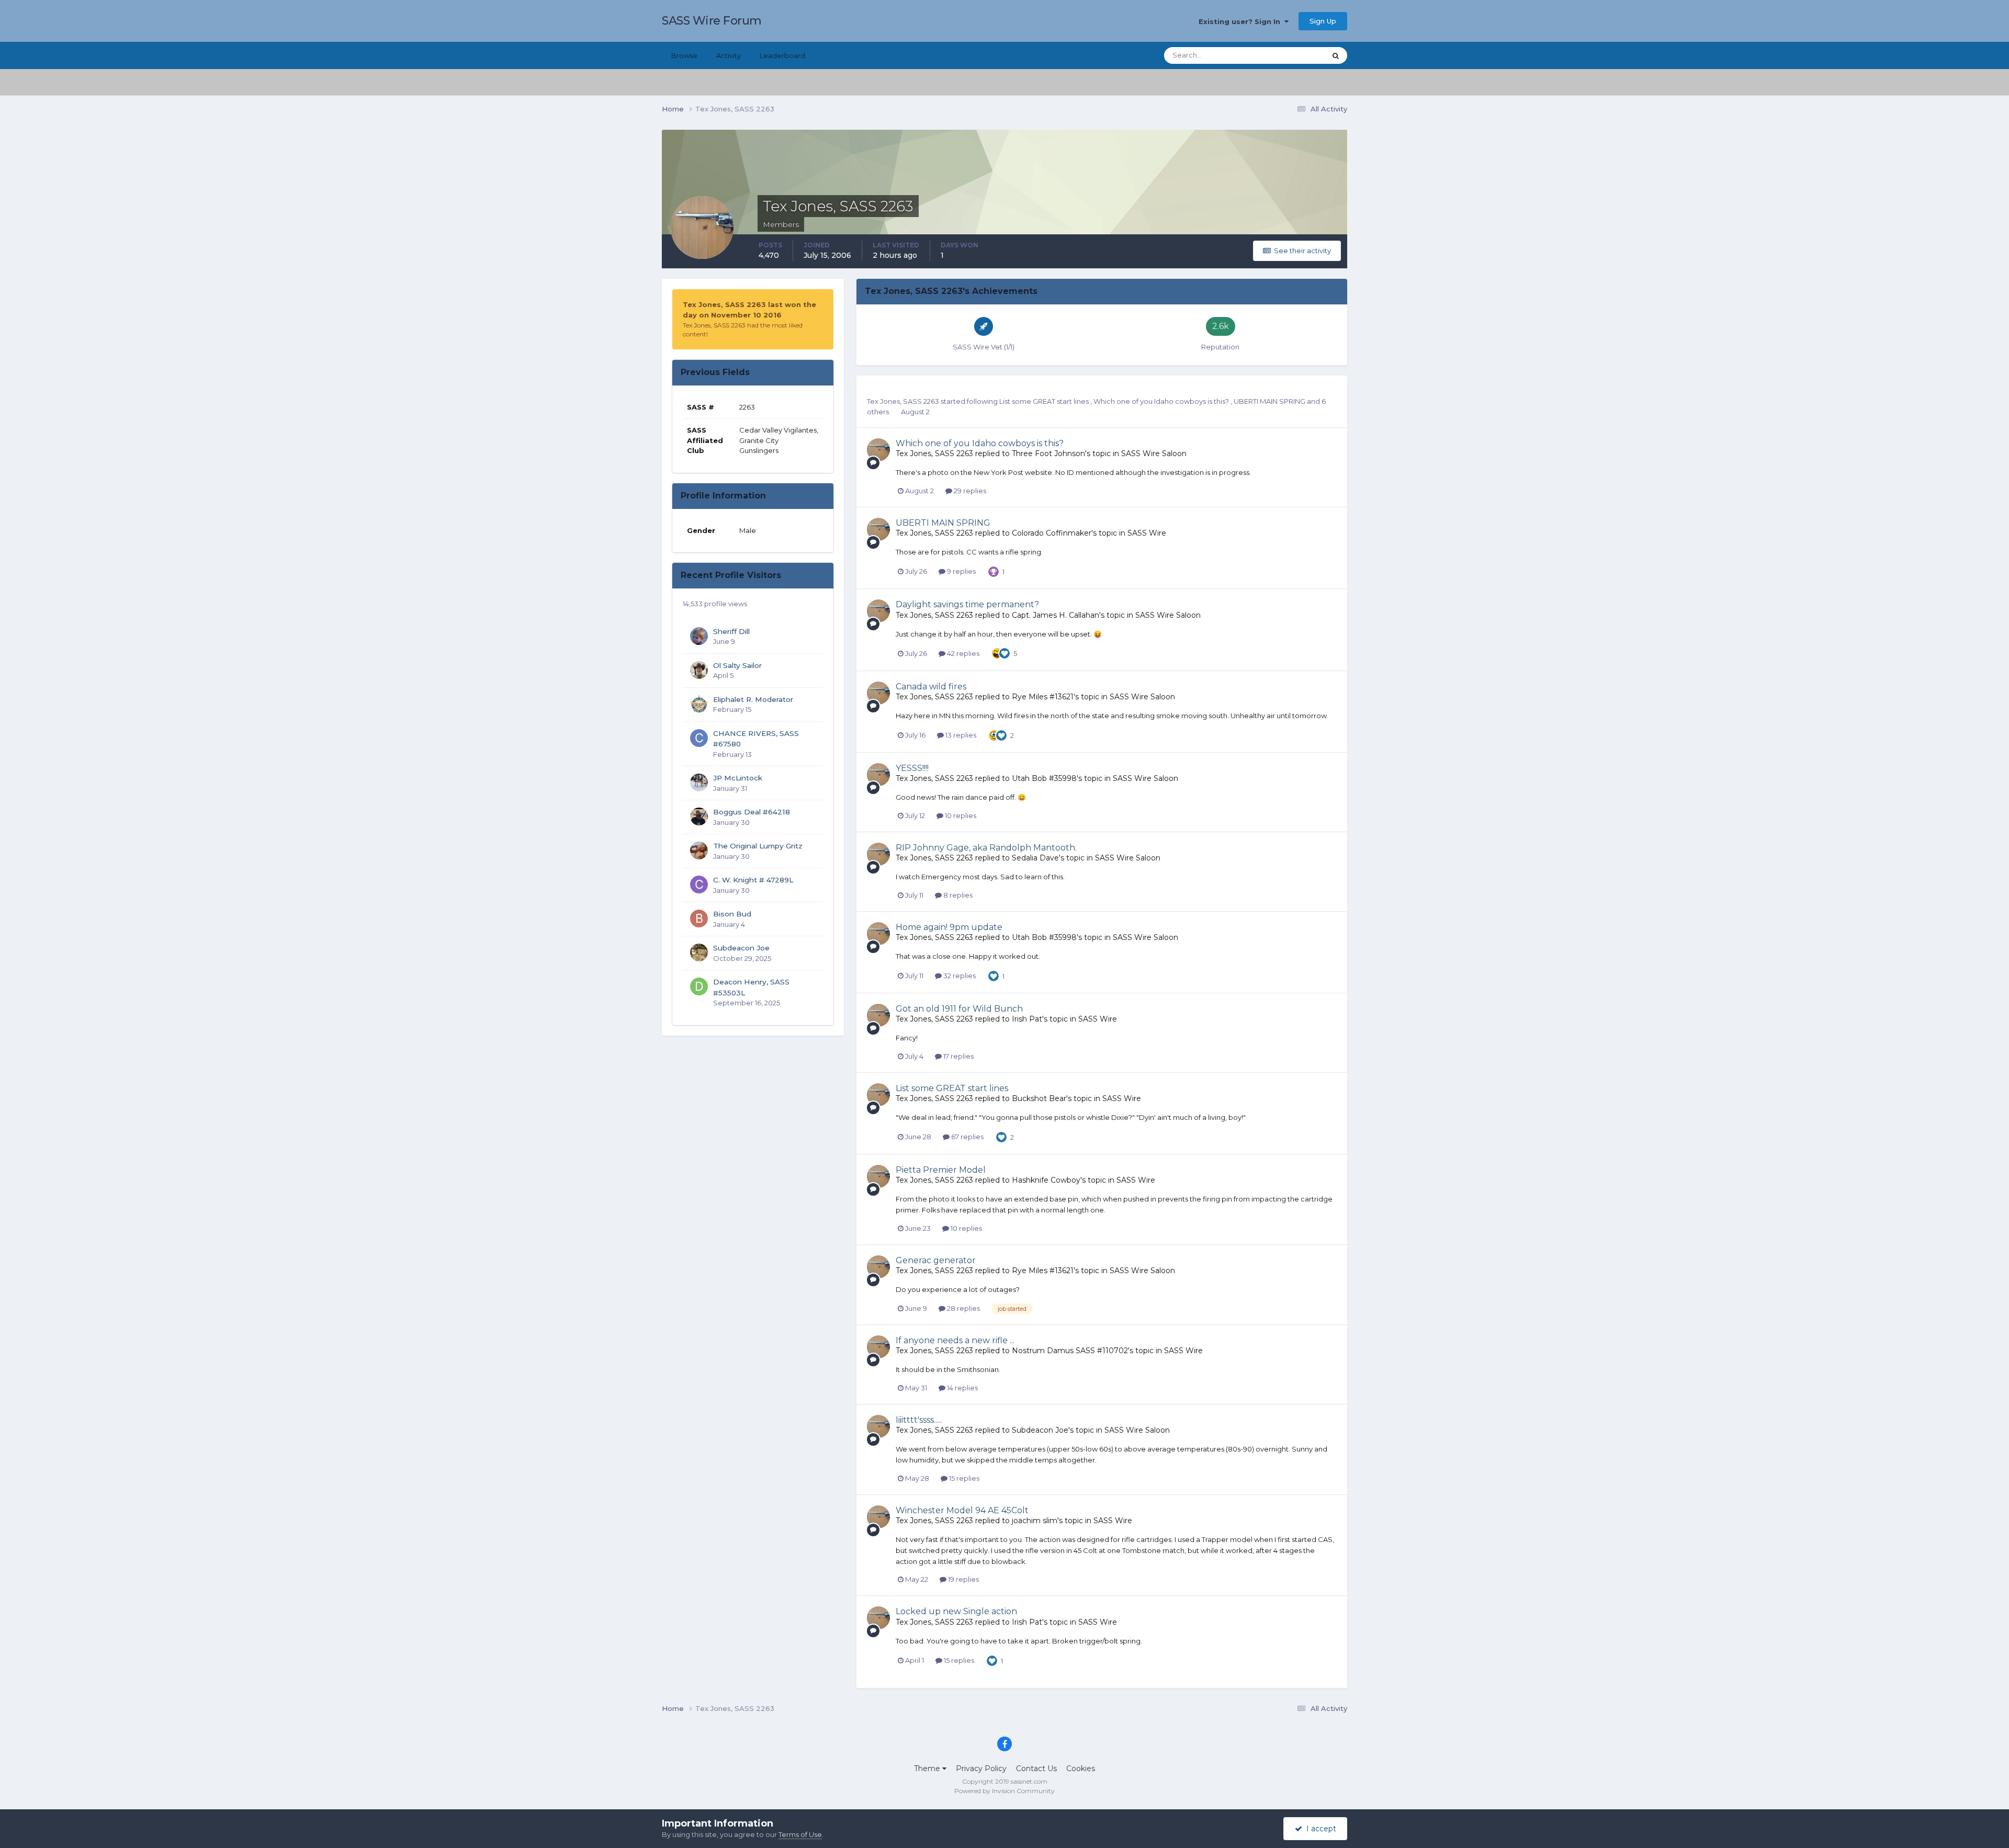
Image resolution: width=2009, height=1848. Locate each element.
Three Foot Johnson (1048, 454)
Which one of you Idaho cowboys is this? (1162, 401)
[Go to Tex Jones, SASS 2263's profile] (878, 450)
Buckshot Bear (1039, 1098)
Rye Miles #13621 (1043, 697)
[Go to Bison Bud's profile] (699, 919)
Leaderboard (782, 55)
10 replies (960, 815)
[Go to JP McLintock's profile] (699, 783)
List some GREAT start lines (1045, 401)
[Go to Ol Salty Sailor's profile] (699, 670)
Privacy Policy (981, 1768)
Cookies (1081, 1768)
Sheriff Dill (731, 631)
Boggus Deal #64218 (752, 812)
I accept (1319, 1829)
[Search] (1336, 55)
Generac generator (936, 1260)
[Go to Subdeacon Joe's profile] (699, 953)
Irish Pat (1027, 1019)
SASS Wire (1147, 533)
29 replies (969, 491)
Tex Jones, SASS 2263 (903, 401)
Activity (729, 55)
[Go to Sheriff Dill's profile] (699, 636)
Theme (928, 1768)
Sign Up (1323, 21)
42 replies (962, 653)
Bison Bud (732, 914)
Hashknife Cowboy (1046, 1180)
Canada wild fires (931, 687)
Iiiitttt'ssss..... (919, 1420)
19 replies (963, 1579)
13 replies (960, 735)
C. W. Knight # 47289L (753, 880)
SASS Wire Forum (712, 21)
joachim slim (1035, 1521)
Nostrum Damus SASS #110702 (1070, 1351)
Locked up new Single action (956, 1611)
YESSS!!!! (912, 768)
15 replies (963, 1478)
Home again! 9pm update (949, 927)
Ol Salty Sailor (737, 665)
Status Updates (1287, 55)
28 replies (963, 1308)
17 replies (958, 1056)
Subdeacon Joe (741, 948)
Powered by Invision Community (1004, 1791)
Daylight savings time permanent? (967, 604)
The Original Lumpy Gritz (758, 846)
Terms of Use (800, 1834)
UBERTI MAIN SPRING (1270, 401)
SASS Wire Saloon (1154, 454)
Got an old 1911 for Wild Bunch (959, 1009)
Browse (684, 55)
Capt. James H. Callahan (1056, 615)
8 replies (957, 895)
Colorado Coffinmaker (1052, 533)
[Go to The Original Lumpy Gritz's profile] (699, 851)
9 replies (961, 571)
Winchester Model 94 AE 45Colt (962, 1510)
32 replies (959, 976)
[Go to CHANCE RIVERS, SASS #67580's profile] (699, 738)
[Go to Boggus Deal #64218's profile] (699, 817)
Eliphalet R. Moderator (753, 699)
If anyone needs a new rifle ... (955, 1340)
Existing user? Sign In (1241, 21)
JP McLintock (738, 778)
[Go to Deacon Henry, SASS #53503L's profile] (699, 987)
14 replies (962, 1388)
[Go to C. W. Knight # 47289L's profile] (699, 885)
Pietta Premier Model (941, 1170)
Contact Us (1036, 1768)
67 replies (967, 1137)
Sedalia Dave (1035, 858)
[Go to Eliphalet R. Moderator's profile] (699, 704)
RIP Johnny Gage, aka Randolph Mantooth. (986, 848)
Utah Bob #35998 (1044, 778)
